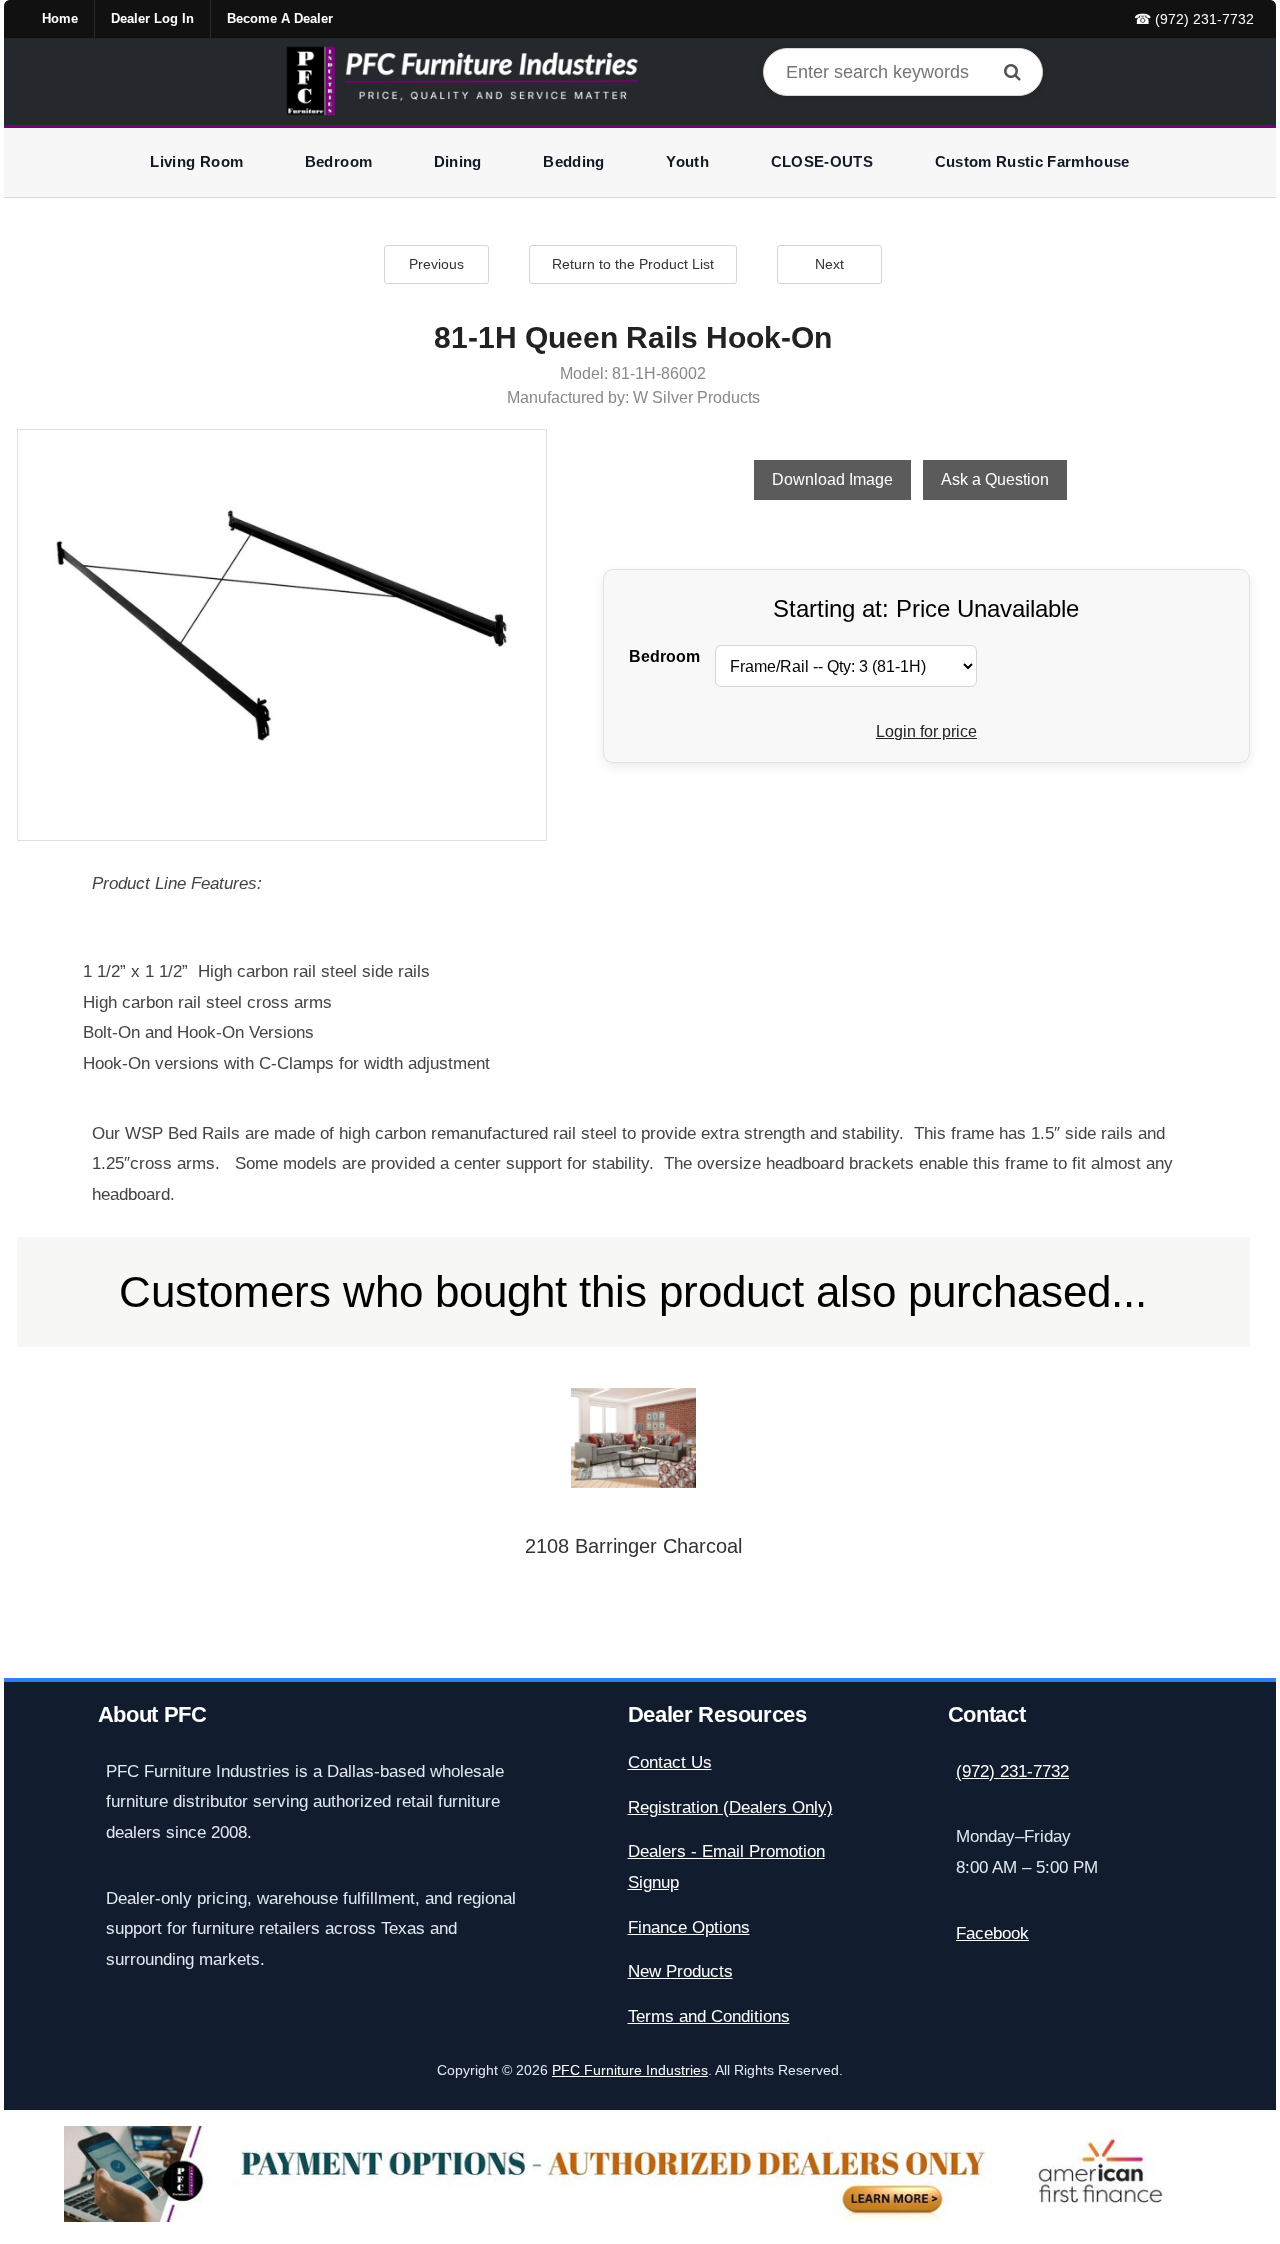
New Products (680, 1971)
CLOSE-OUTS (822, 161)
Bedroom (338, 161)
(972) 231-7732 (1012, 1771)
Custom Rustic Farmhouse (1032, 161)
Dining (458, 161)
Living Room (196, 161)
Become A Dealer (280, 18)
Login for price (926, 731)
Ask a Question (995, 479)
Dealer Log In (152, 18)
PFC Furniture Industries (630, 2070)
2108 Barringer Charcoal (633, 1546)
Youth (687, 161)
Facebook (992, 1933)
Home (60, 18)
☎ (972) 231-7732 (1194, 19)
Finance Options (689, 1927)
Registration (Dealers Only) (730, 1807)
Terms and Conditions (709, 2016)
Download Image (832, 479)
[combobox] (903, 72)
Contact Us (670, 1762)
